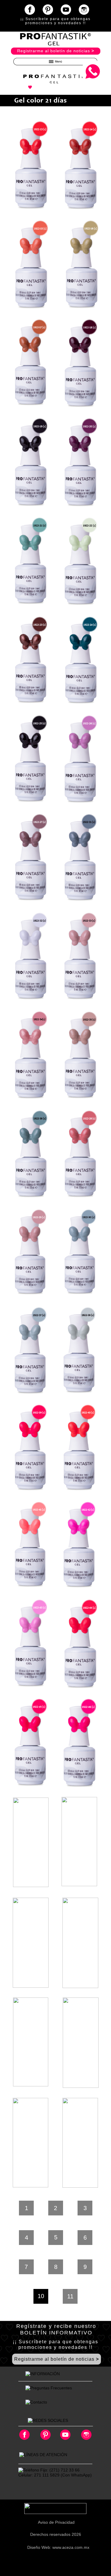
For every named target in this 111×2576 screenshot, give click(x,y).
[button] (55, 62)
